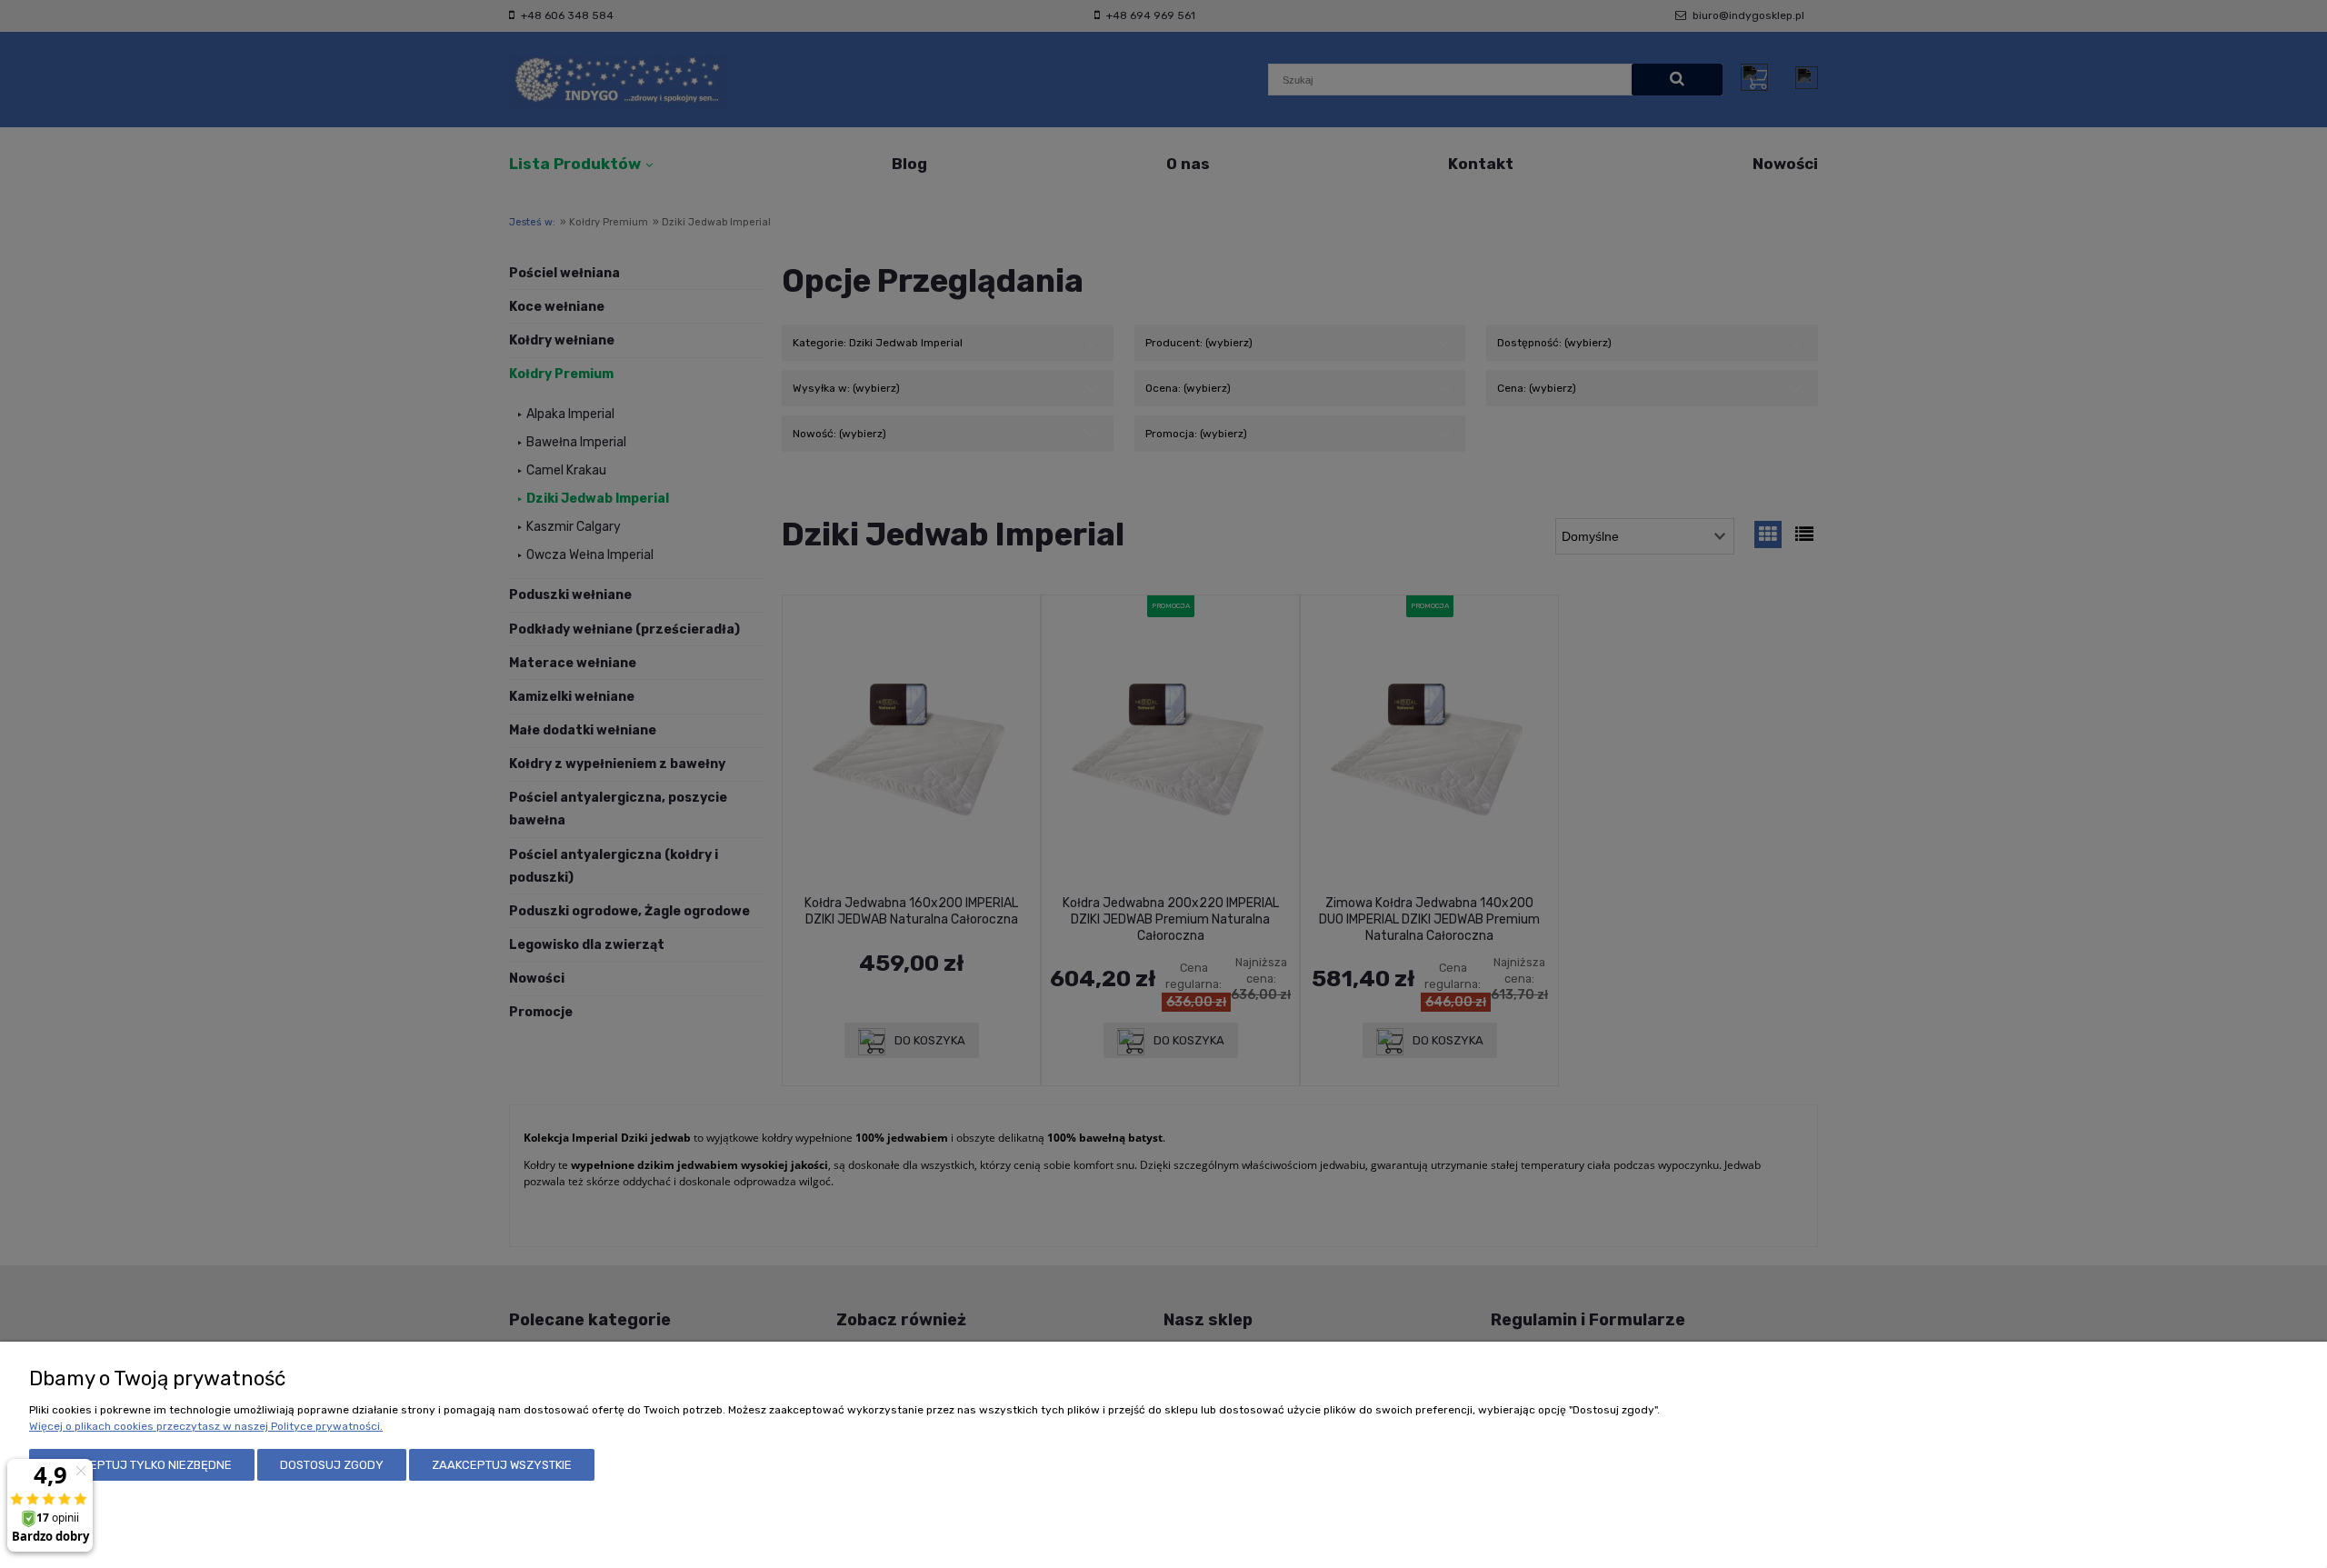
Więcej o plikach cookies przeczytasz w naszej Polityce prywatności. (206, 1426)
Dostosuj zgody (332, 1465)
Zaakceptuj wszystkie (502, 1465)
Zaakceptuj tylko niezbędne (142, 1465)
